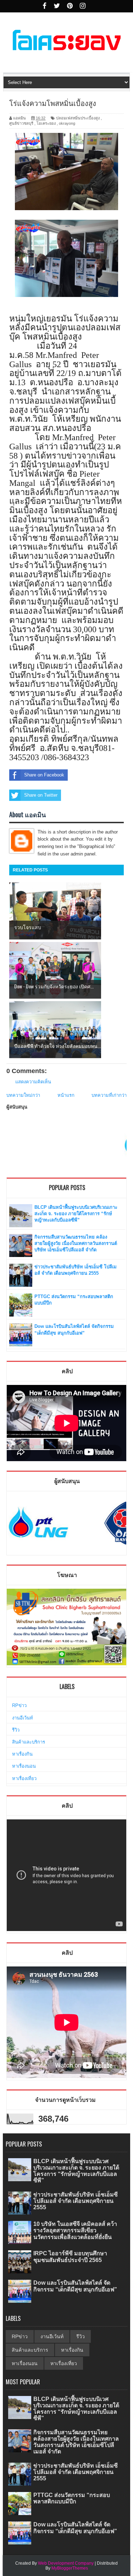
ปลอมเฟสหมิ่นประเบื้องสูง (78, 118)
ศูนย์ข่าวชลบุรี (21, 123)
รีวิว (16, 1730)
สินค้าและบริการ (29, 1742)
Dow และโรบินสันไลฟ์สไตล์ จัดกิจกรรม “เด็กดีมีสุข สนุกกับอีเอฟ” (75, 2286)
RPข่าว (19, 1705)
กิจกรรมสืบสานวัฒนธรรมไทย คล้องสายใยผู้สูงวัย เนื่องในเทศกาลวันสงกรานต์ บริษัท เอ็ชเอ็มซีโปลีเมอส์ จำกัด (76, 1243)
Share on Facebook (44, 775)
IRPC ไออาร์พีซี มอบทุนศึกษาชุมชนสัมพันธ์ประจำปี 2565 (70, 2257)
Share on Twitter (41, 795)
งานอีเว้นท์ (23, 1718)
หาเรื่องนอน (24, 1766)
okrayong (67, 123)
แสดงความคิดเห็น (33, 1082)
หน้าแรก (66, 1095)
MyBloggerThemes (70, 2568)
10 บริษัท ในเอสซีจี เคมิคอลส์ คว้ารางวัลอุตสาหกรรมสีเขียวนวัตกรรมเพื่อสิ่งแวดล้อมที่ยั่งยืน (75, 2230)
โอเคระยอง (46, 123)
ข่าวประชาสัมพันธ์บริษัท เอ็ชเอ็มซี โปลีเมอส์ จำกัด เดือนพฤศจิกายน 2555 (76, 2201)
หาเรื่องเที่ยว (24, 1778)
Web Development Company (66, 2563)
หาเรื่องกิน (22, 1754)
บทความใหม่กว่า (23, 1095)
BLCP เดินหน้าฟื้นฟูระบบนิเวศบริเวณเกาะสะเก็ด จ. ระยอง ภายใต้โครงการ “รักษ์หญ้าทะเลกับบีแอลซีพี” (76, 1214)
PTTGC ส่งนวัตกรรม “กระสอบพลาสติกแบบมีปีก (72, 2498)
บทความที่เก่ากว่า (109, 1095)
